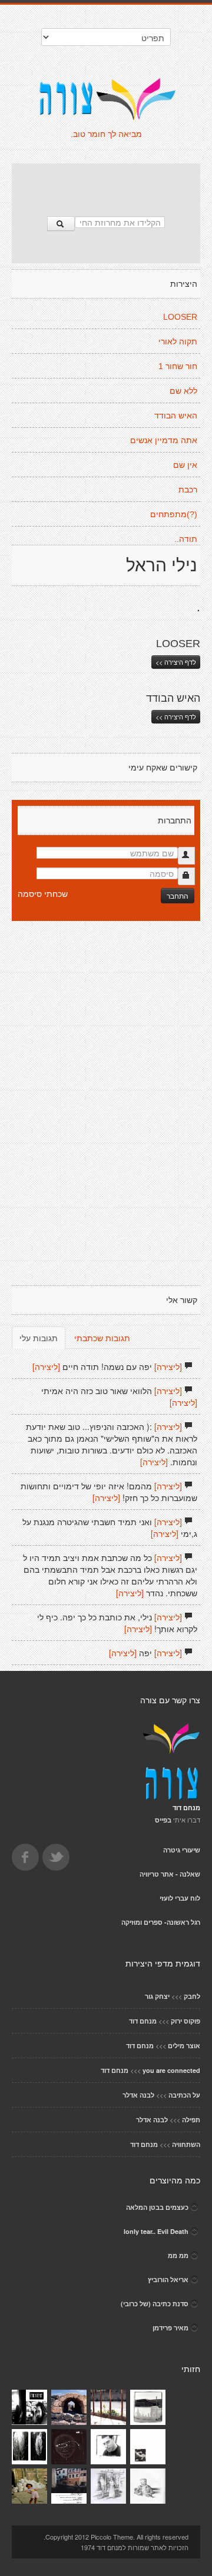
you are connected (171, 2070)
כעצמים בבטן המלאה (157, 2207)
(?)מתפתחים (174, 514)
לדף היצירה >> (176, 662)
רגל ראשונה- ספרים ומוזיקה (161, 1922)
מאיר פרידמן (170, 2328)
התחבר (178, 895)
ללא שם (183, 391)
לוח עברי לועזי (180, 1898)
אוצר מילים (184, 2046)
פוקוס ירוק (185, 2021)
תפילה (191, 2120)
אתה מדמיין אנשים (164, 440)
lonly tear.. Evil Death (156, 2231)
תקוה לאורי (178, 341)
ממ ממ (178, 2255)
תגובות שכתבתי (102, 1338)
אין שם (185, 465)
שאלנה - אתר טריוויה (170, 1874)
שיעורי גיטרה (182, 1850)
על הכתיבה (184, 2095)
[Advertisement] (106, 184)
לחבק (192, 1996)
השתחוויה (186, 2144)
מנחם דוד (143, 2021)
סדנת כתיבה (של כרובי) (155, 2304)
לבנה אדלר (138, 2095)
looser (180, 317)
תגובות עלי (39, 1338)
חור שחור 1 (178, 366)
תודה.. (186, 539)
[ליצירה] (168, 1366)
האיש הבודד (176, 416)
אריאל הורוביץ (168, 2279)
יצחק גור (157, 1996)
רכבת (188, 490)
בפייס (163, 1820)
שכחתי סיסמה (43, 893)
